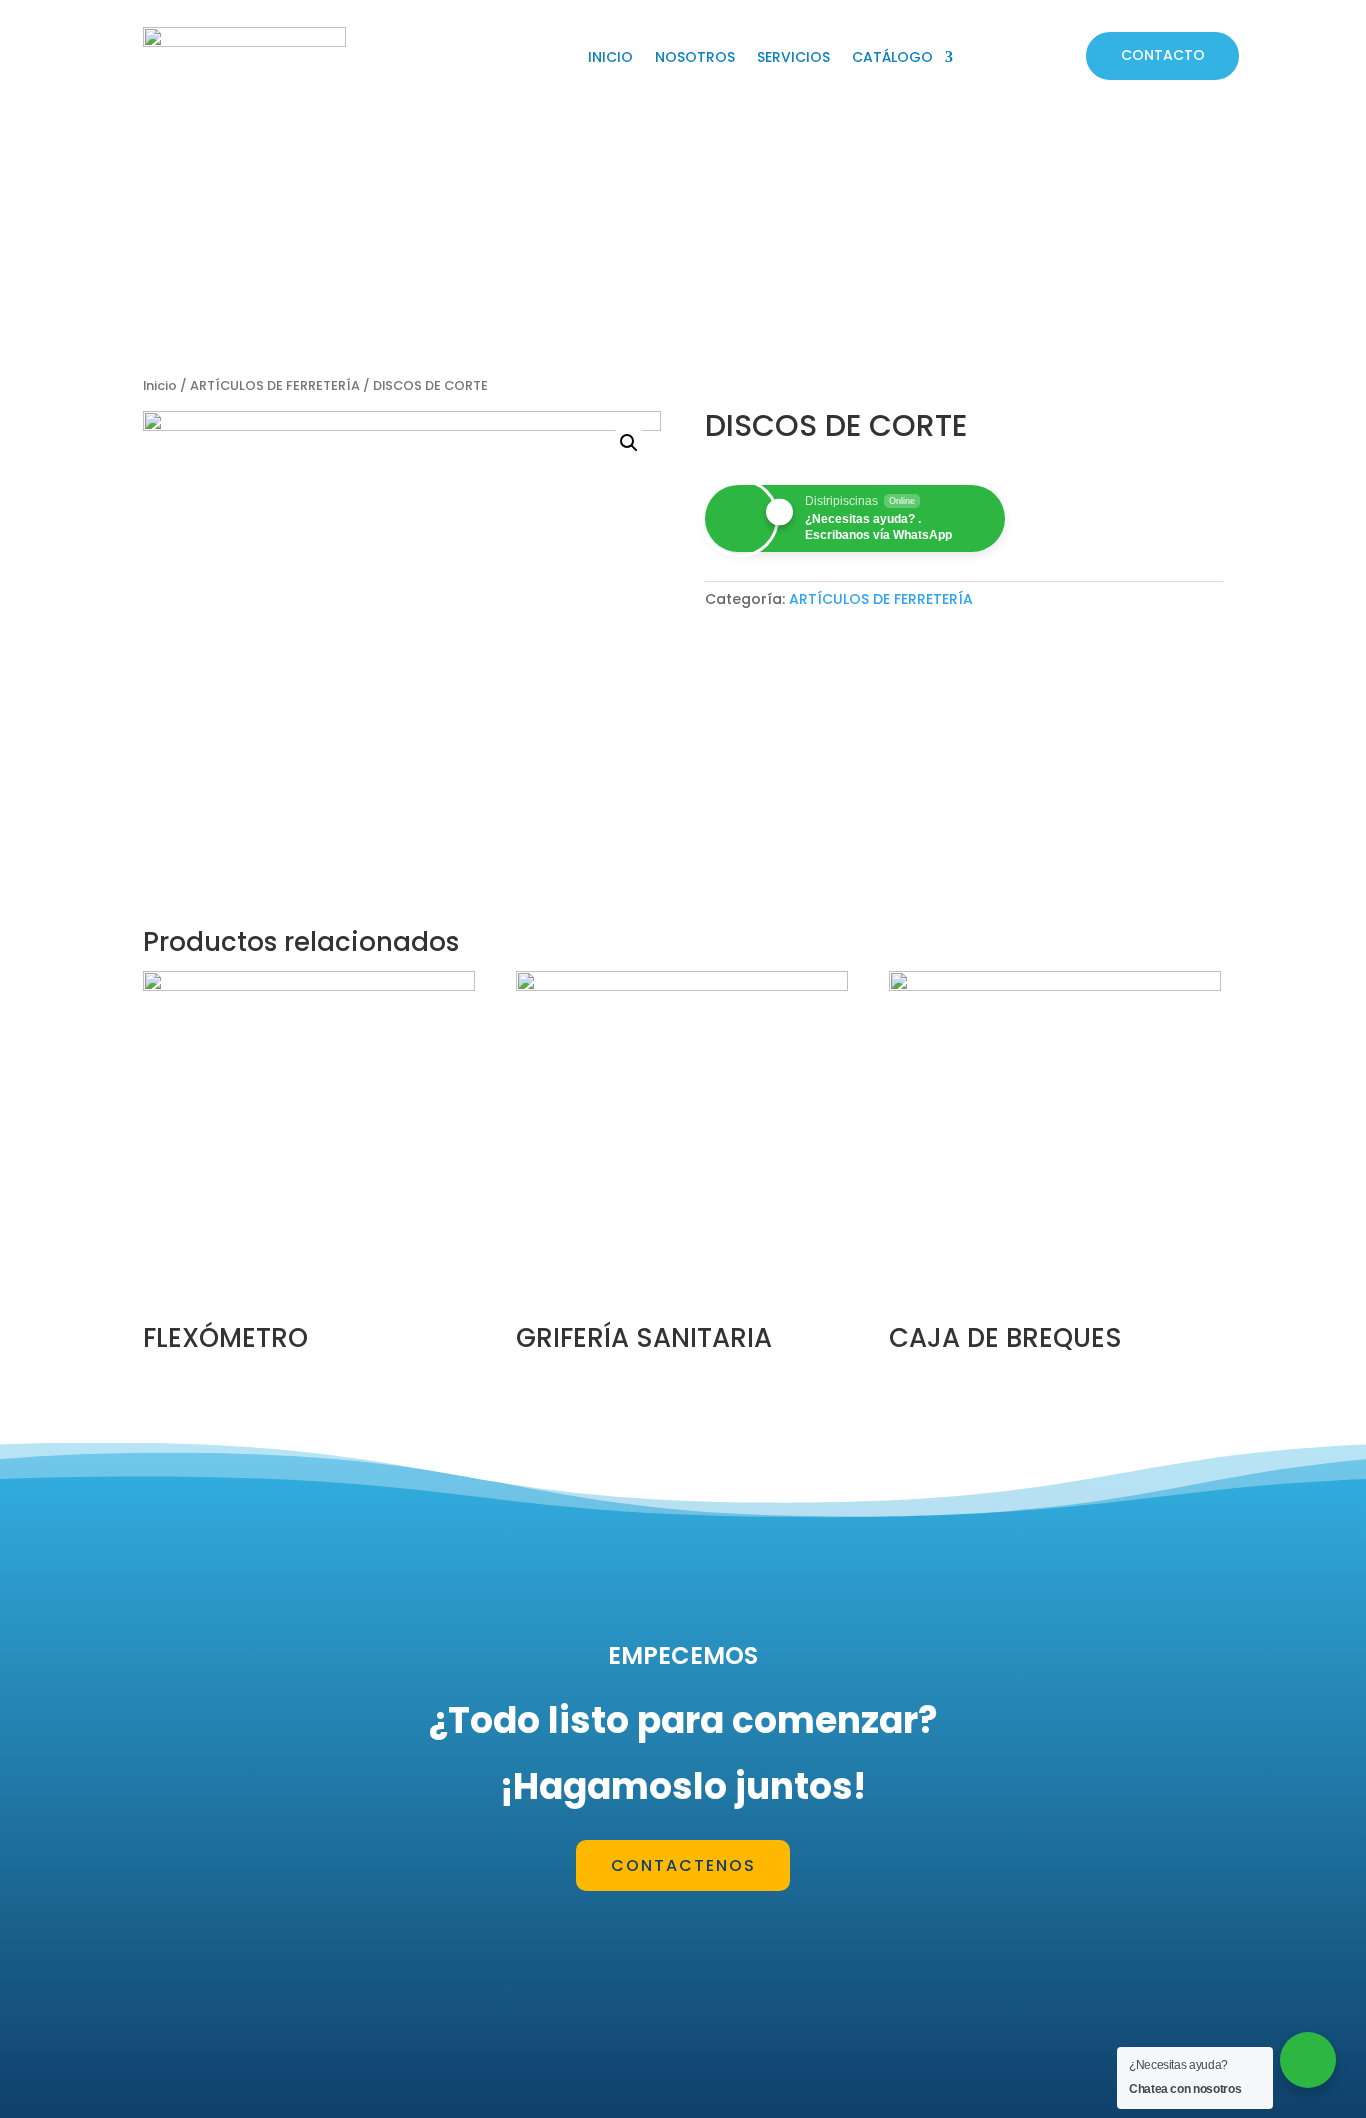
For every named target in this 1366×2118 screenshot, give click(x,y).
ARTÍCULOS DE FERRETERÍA (275, 385)
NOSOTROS (695, 58)
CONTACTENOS (683, 1865)
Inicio (160, 385)
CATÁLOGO (892, 58)
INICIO (610, 58)
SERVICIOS (793, 58)
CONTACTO (1163, 55)
